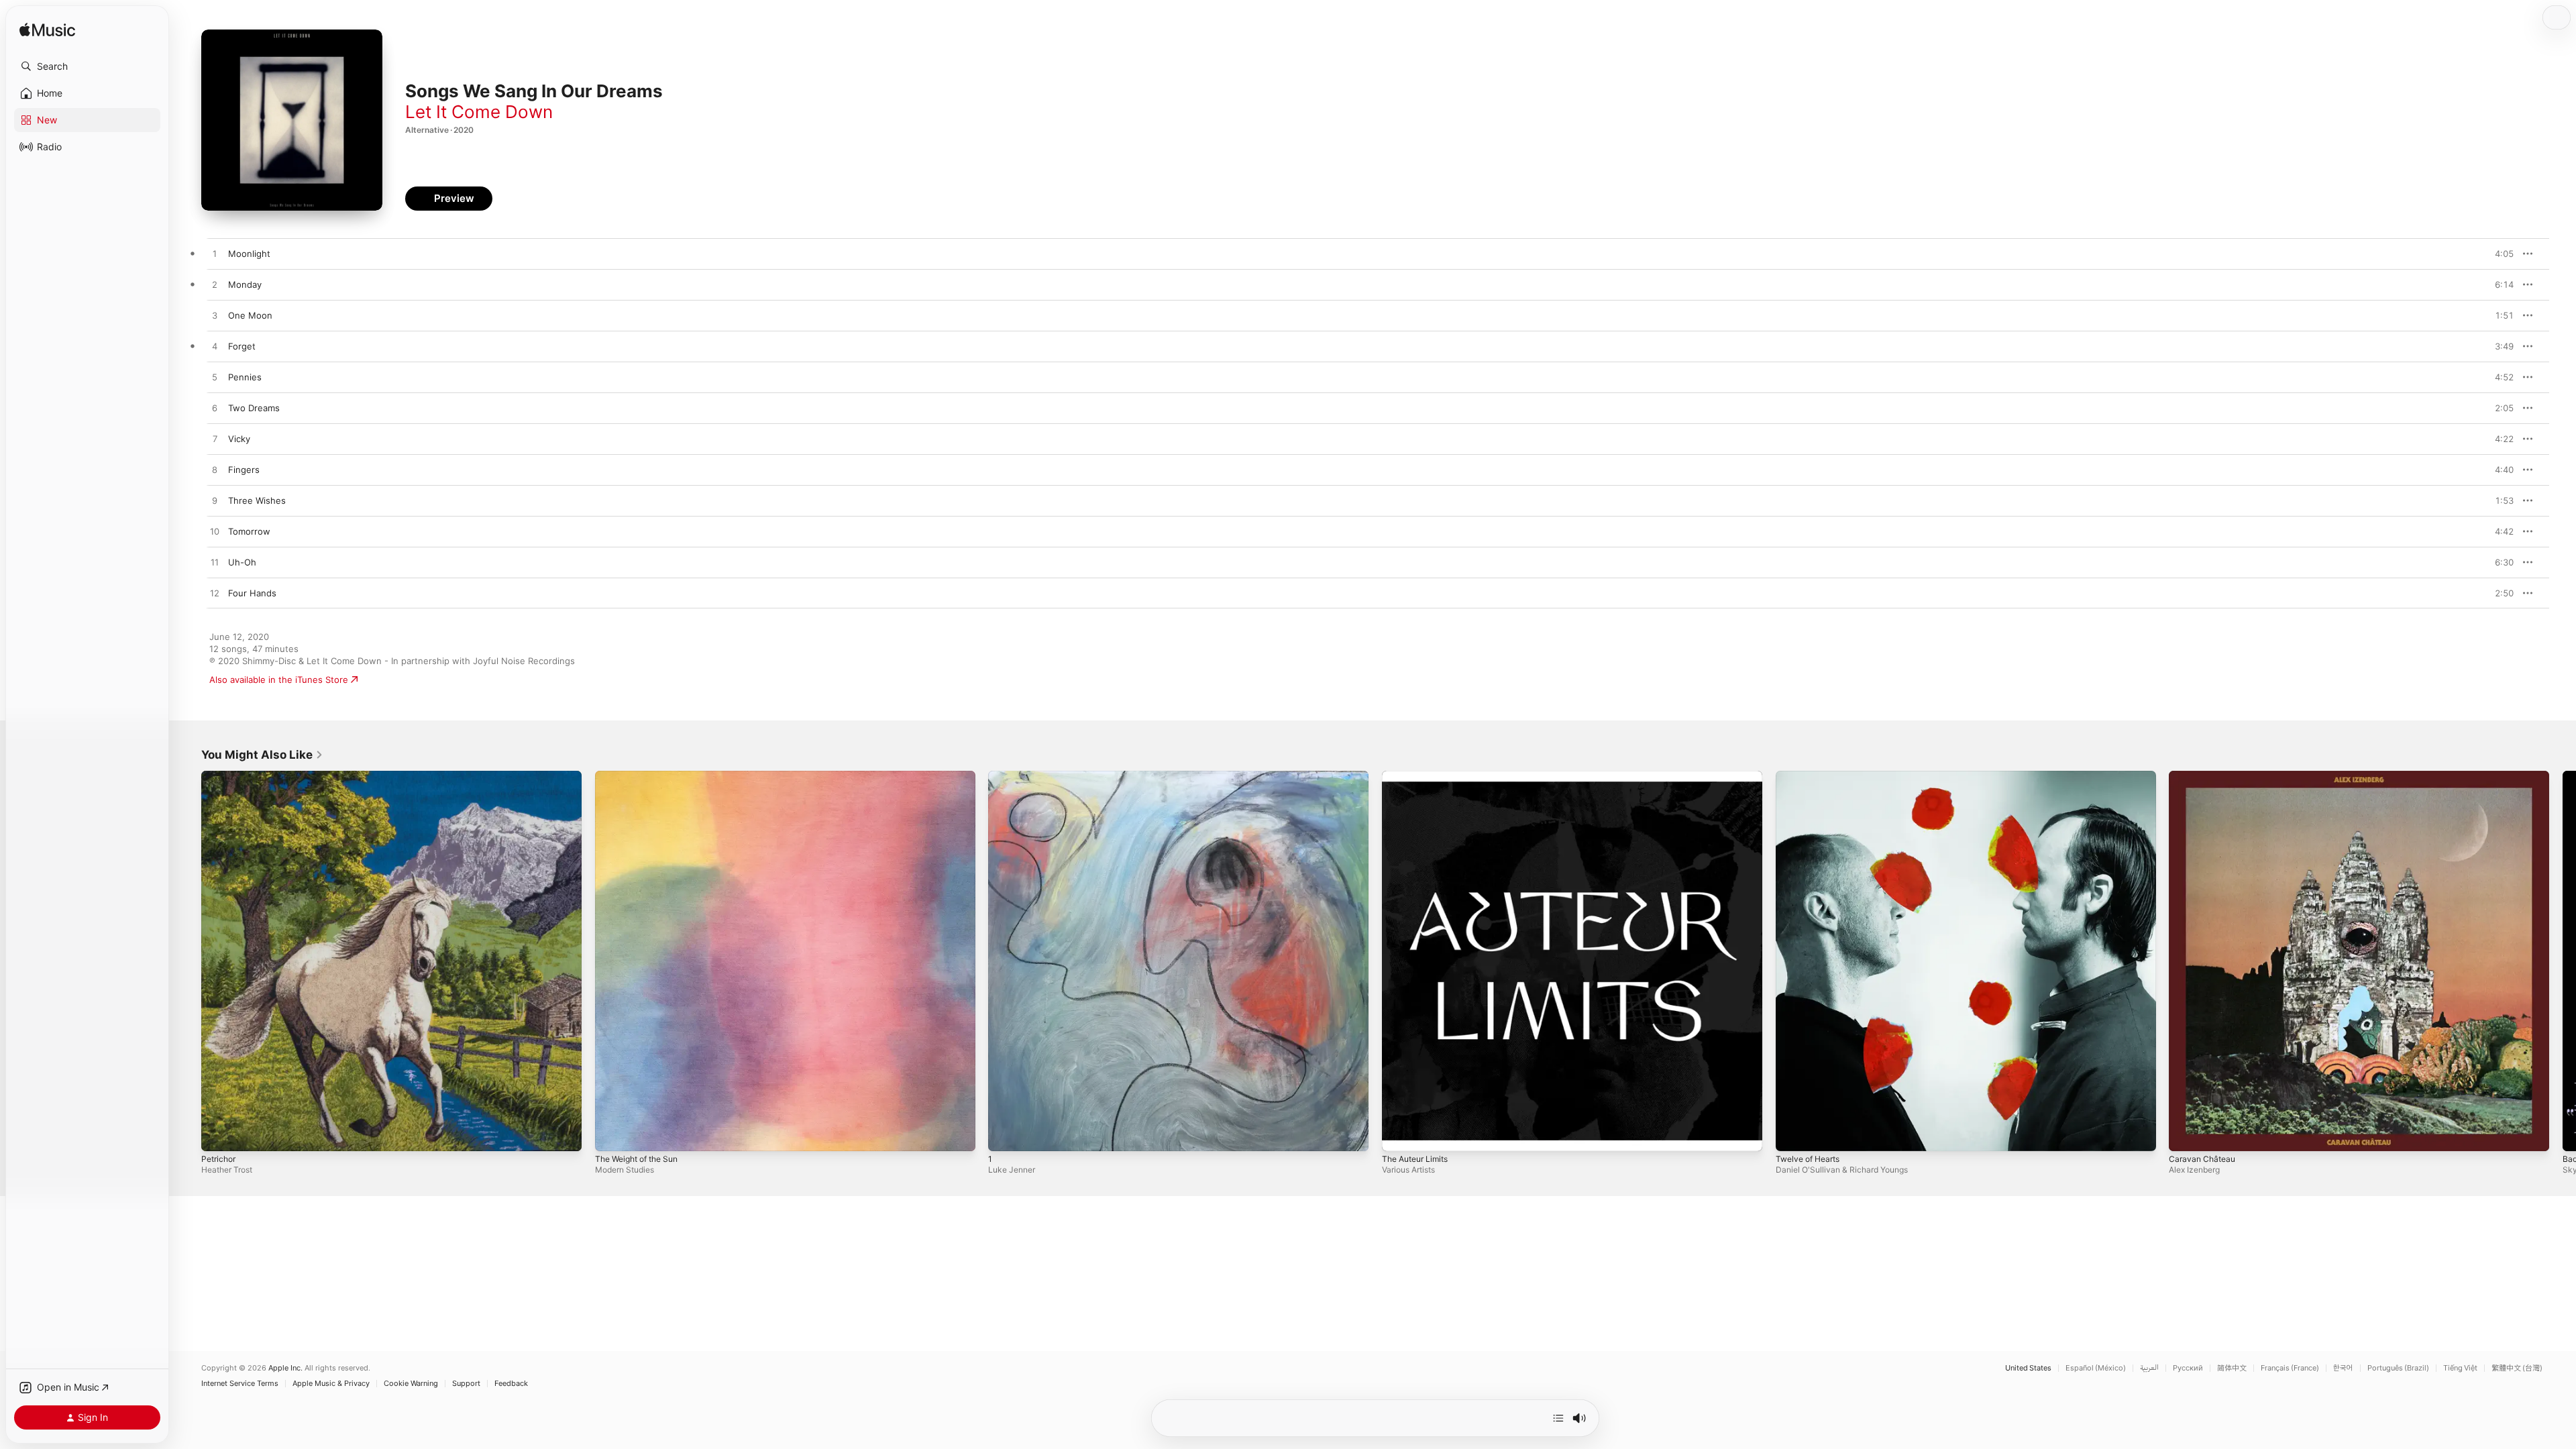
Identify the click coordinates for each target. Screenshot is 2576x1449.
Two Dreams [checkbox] (254, 408)
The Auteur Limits (1419, 776)
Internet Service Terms (240, 1384)
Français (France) (2290, 1368)
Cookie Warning (411, 1384)
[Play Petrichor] (218, 1134)
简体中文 (2232, 1368)
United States (2028, 1368)
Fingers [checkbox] (244, 470)
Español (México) (2096, 1368)
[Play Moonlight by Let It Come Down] (215, 254)
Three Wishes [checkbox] (257, 500)
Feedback (511, 1384)
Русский (2188, 1368)
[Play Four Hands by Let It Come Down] (215, 594)
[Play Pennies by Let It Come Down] (215, 378)
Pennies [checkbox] (245, 377)
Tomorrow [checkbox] (249, 531)
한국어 (2343, 1368)
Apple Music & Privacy (331, 1384)
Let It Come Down (479, 112)
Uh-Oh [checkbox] (242, 562)
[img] (47, 31)
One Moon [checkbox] (250, 315)
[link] (262, 755)
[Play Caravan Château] (2186, 1134)
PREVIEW (2499, 254)
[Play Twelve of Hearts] (1792, 1134)
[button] (87, 66)
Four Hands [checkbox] (252, 593)
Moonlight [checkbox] (249, 254)
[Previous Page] (188, 961)
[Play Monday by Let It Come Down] (215, 285)
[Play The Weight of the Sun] (612, 1134)
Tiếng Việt (2460, 1368)
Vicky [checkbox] (239, 439)
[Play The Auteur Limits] (1399, 1134)
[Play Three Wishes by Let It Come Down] (215, 501)
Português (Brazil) (2398, 1368)
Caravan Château (2204, 776)
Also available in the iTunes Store (279, 680)
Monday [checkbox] (245, 284)
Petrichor (220, 776)
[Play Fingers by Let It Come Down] (215, 470)
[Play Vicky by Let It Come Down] (215, 439)
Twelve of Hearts (1812, 776)
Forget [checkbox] (242, 346)
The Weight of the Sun (642, 776)
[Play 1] (1005, 1134)
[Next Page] (2563, 961)
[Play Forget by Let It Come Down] (215, 347)
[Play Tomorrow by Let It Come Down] (215, 532)
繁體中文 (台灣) (2517, 1368)
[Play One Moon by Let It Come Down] (215, 316)
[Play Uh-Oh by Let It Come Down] (215, 563)
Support (466, 1384)
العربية (2149, 1368)
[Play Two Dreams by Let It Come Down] (215, 409)
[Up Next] (1558, 1418)
